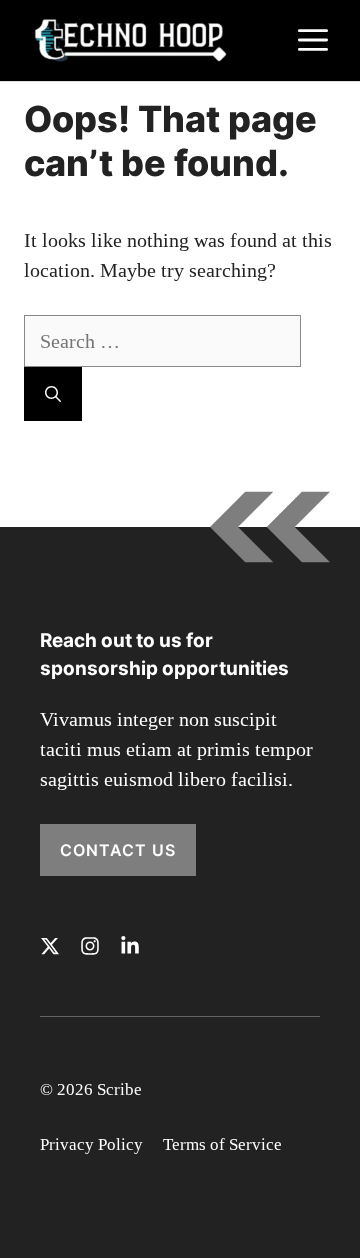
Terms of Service (222, 1144)
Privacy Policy (91, 1144)
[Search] (53, 394)
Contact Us (118, 850)
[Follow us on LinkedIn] (130, 946)
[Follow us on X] (50, 946)
